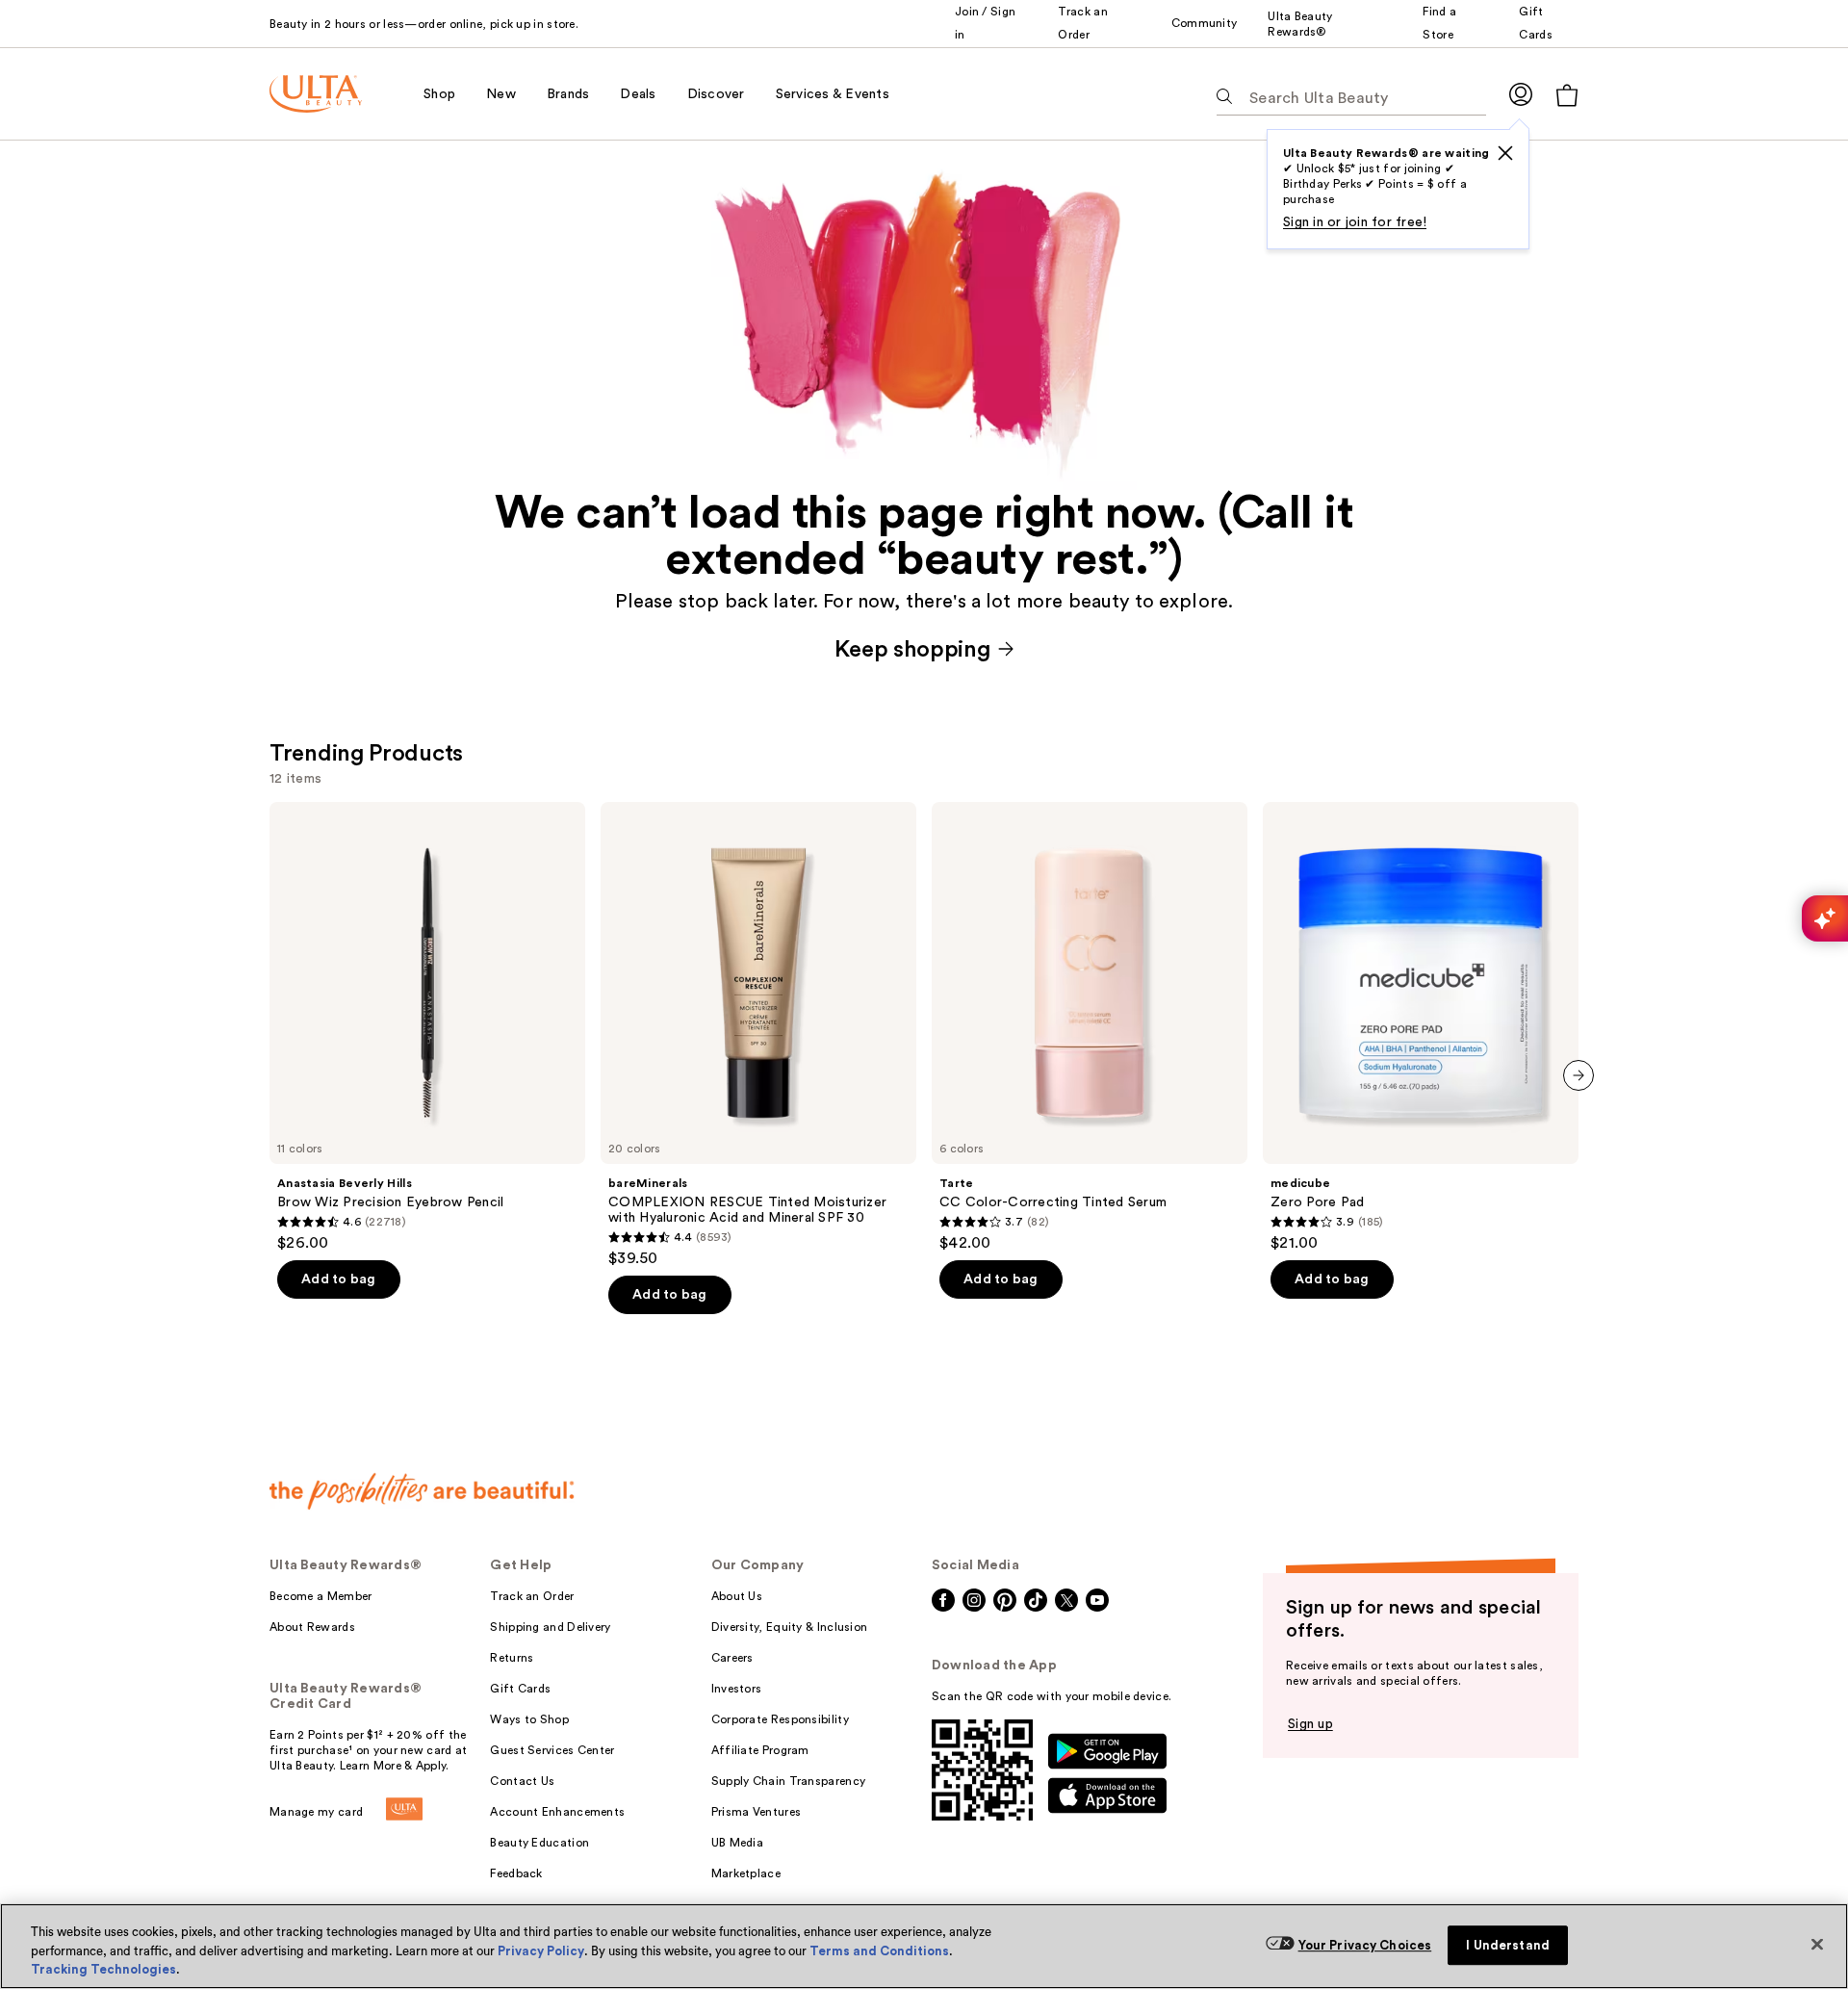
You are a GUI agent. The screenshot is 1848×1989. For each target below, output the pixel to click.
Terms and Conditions (879, 1951)
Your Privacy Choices (1365, 1945)
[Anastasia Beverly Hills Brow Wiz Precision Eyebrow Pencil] (427, 1027)
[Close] (1817, 1944)
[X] (1505, 153)
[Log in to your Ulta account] (1521, 94)
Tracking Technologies (103, 1969)
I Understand (1508, 1945)
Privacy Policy (541, 1951)
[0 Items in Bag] (1567, 95)
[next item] (1578, 1075)
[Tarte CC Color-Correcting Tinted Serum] (1090, 1027)
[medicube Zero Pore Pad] (1421, 1027)
